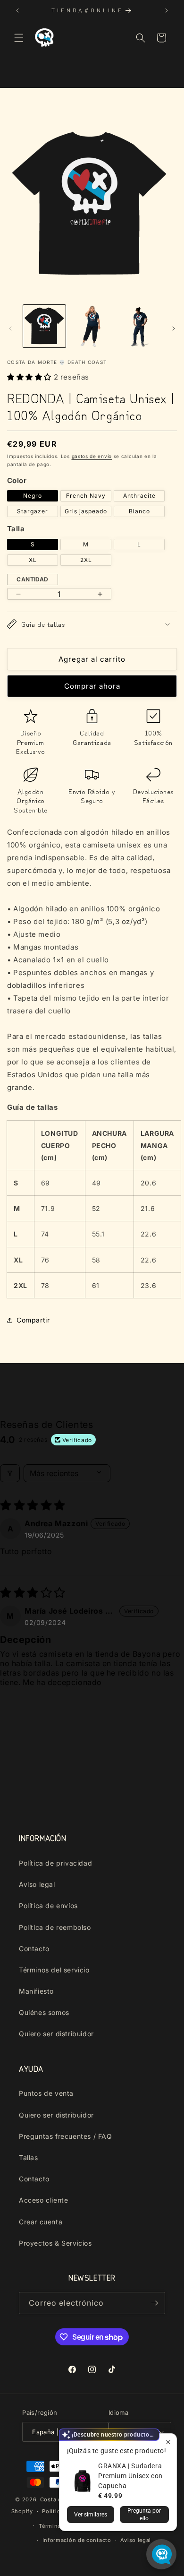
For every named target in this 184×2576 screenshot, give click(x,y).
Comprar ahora (92, 686)
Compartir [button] (33, 1320)
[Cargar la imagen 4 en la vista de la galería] (139, 326)
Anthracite (139, 496)
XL (33, 560)
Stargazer (33, 511)
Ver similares (91, 2515)
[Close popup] (168, 2442)
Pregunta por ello (144, 2515)
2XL (86, 560)
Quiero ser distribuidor (56, 2034)
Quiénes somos (44, 2012)
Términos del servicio (54, 1970)
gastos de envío (92, 456)
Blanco (139, 511)
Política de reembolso (55, 1927)
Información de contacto (77, 2540)
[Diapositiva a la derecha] (174, 328)
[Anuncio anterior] (17, 10)
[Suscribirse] (154, 2303)
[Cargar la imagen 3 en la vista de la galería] (92, 326)
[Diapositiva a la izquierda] (10, 328)
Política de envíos (48, 1906)
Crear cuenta (41, 2222)
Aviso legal (37, 1884)
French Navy (86, 496)
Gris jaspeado (86, 511)
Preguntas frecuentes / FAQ (66, 2136)
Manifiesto (36, 1991)
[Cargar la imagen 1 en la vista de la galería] (44, 326)
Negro (33, 496)
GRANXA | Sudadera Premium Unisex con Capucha (130, 2476)
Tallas (29, 2157)
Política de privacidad (55, 1863)
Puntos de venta (46, 2093)
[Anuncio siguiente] (167, 10)
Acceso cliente (43, 2200)
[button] (19, 38)
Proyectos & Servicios (55, 2243)
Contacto (34, 1949)
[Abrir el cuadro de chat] (161, 2554)
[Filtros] (10, 1473)
